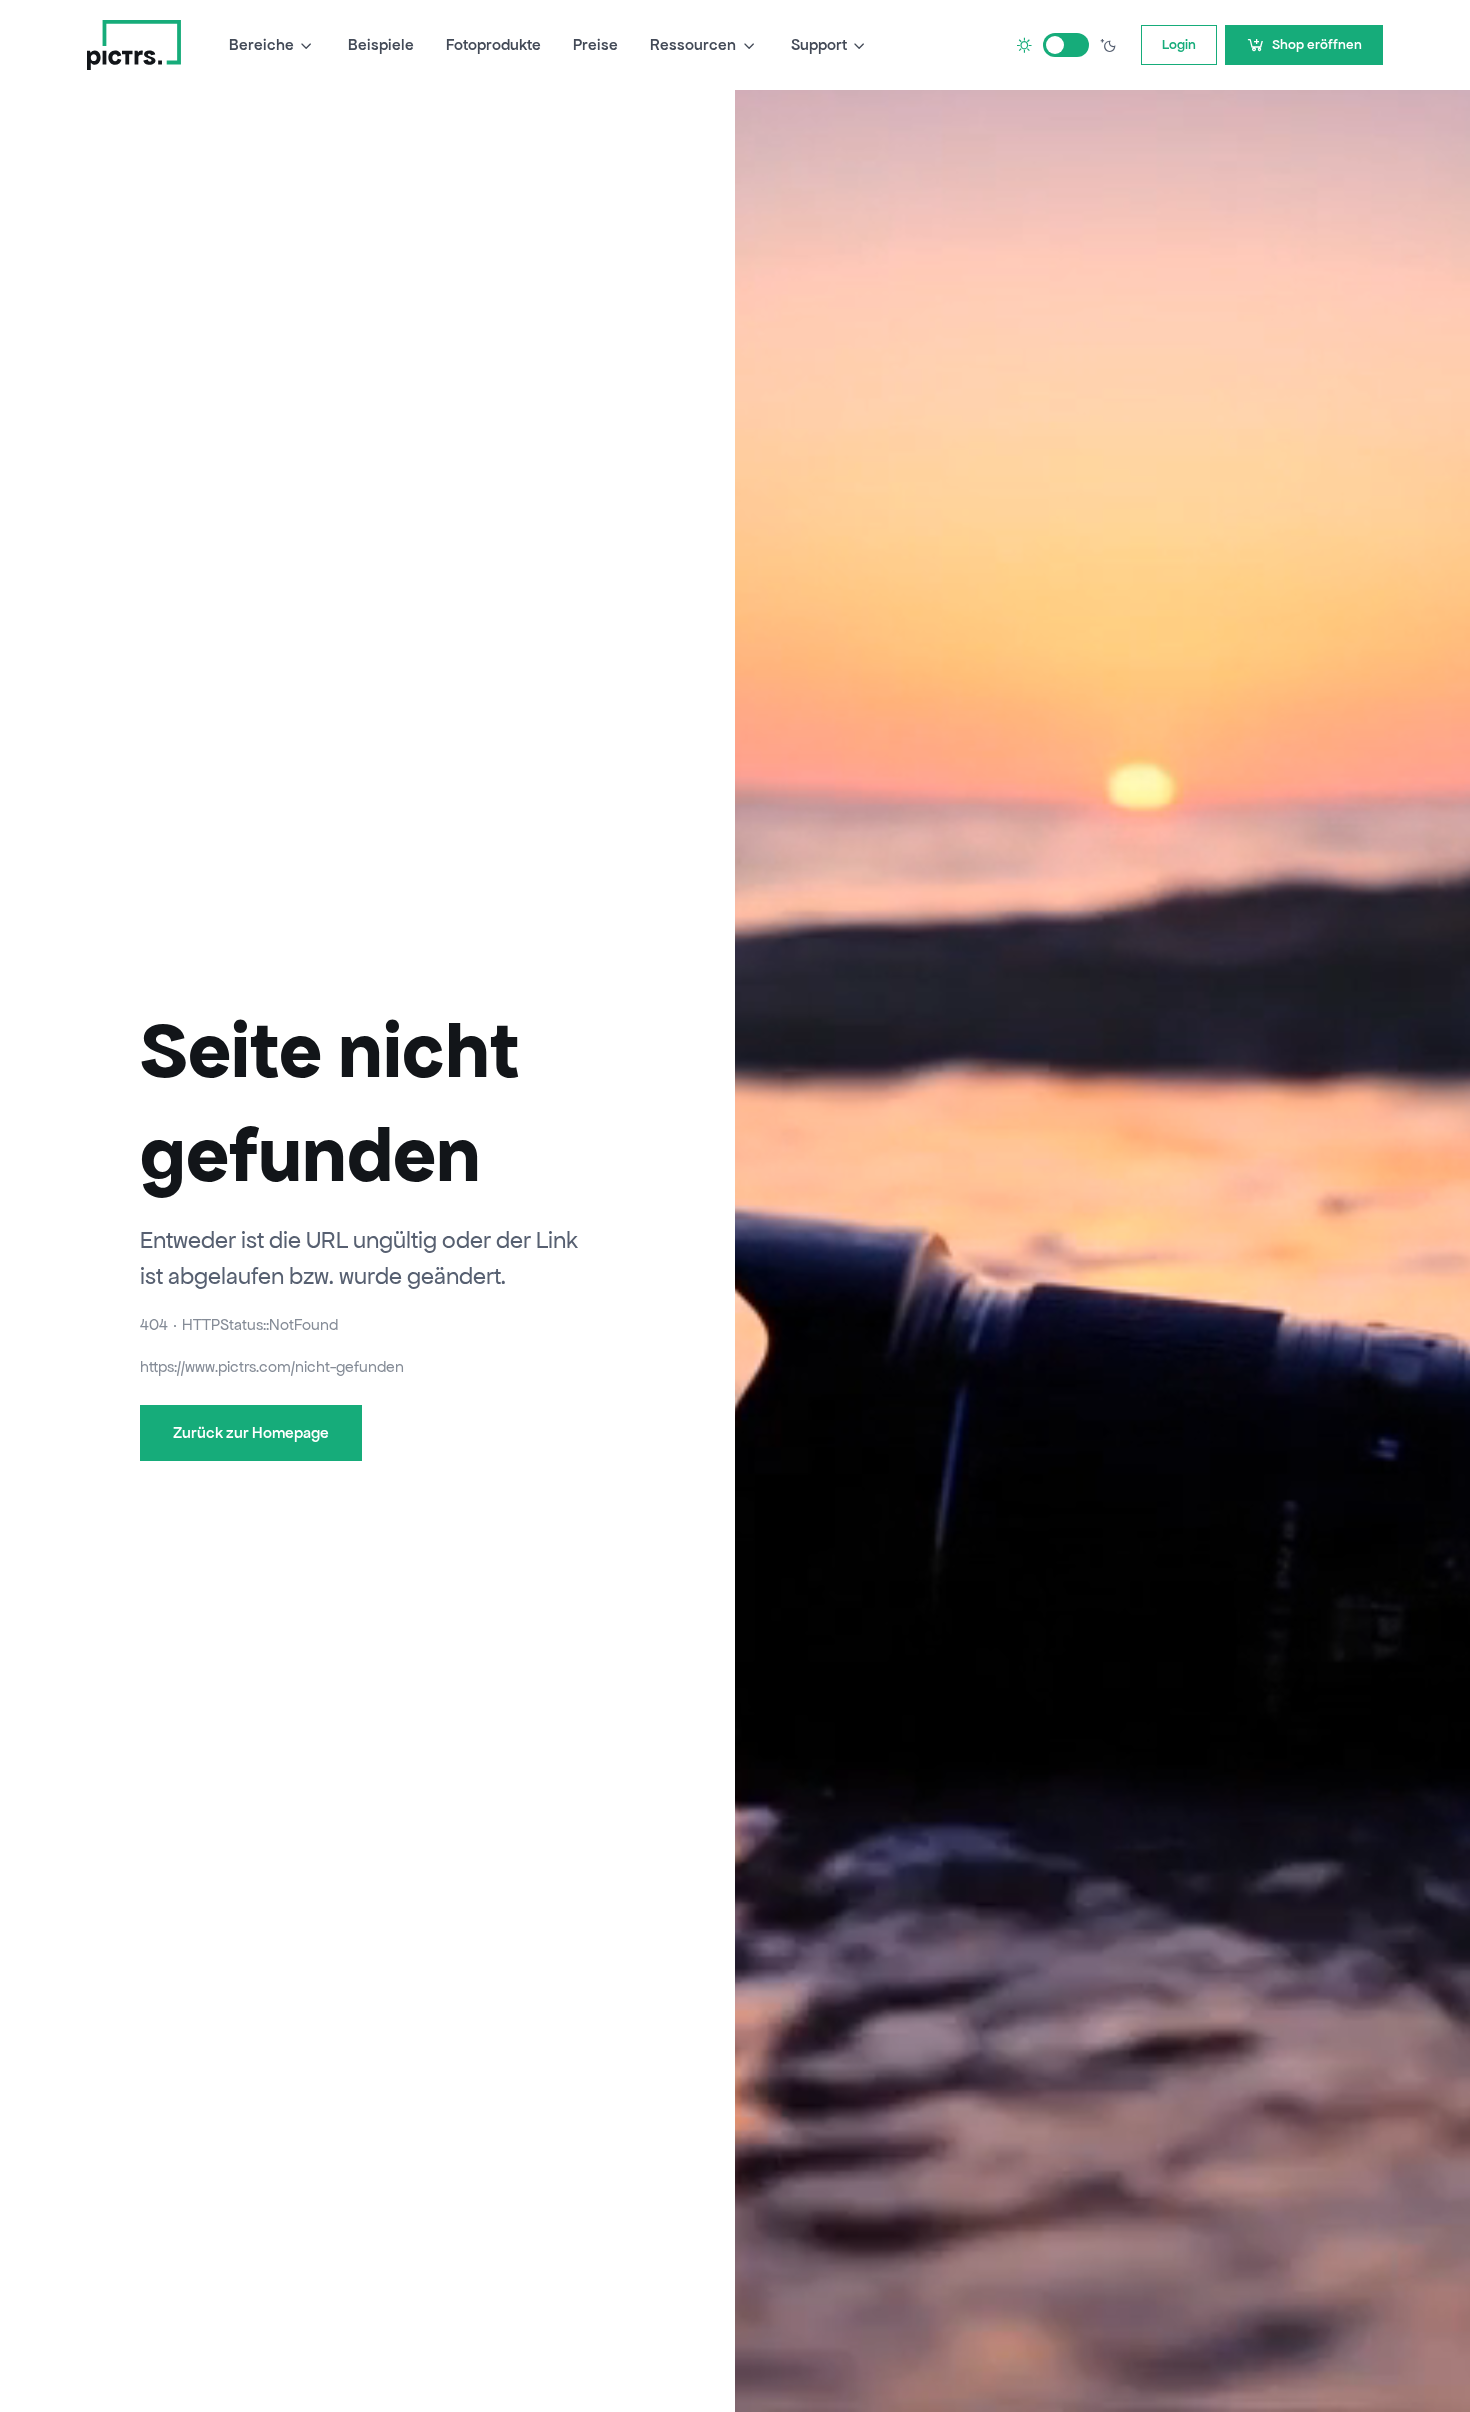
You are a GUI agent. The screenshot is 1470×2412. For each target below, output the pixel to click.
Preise (595, 44)
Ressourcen (693, 44)
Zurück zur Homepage (251, 1432)
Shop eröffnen (1317, 44)
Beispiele (381, 44)
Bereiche (261, 44)
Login (1179, 44)
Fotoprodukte (493, 44)
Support (819, 44)
